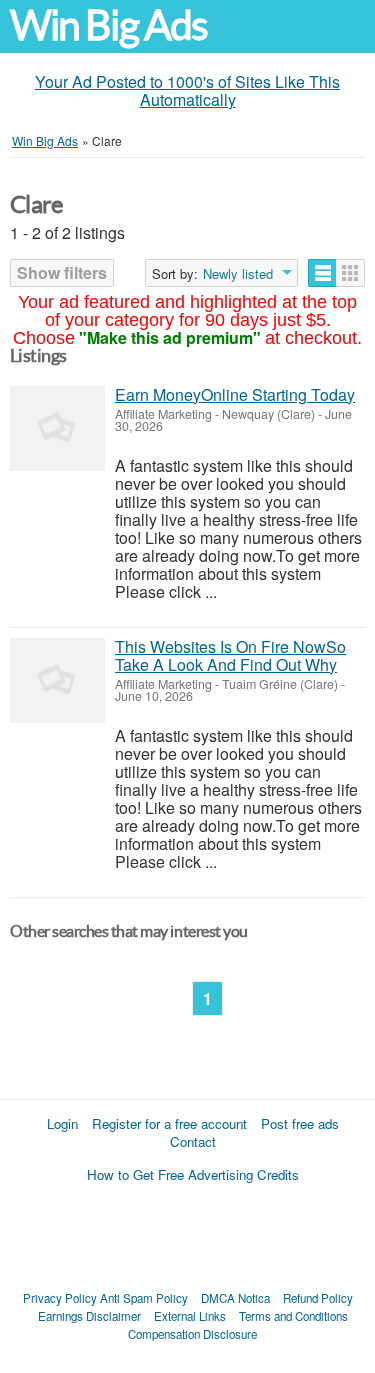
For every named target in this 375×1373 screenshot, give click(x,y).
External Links (190, 1316)
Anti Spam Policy (144, 1298)
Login (62, 1123)
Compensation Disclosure (192, 1334)
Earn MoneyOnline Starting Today (235, 394)
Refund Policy (318, 1298)
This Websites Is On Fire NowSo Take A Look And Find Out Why (230, 655)
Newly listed (238, 274)
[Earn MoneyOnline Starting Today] (57, 428)
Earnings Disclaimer (89, 1316)
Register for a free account (169, 1123)
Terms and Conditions (293, 1316)
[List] (322, 273)
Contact (193, 1141)
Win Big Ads (108, 25)
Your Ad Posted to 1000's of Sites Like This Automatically (187, 90)
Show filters (62, 272)
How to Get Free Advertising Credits (193, 1174)
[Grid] (350, 273)
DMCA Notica (235, 1298)
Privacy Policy (60, 1298)
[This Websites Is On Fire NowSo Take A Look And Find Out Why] (57, 680)
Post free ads (300, 1123)
